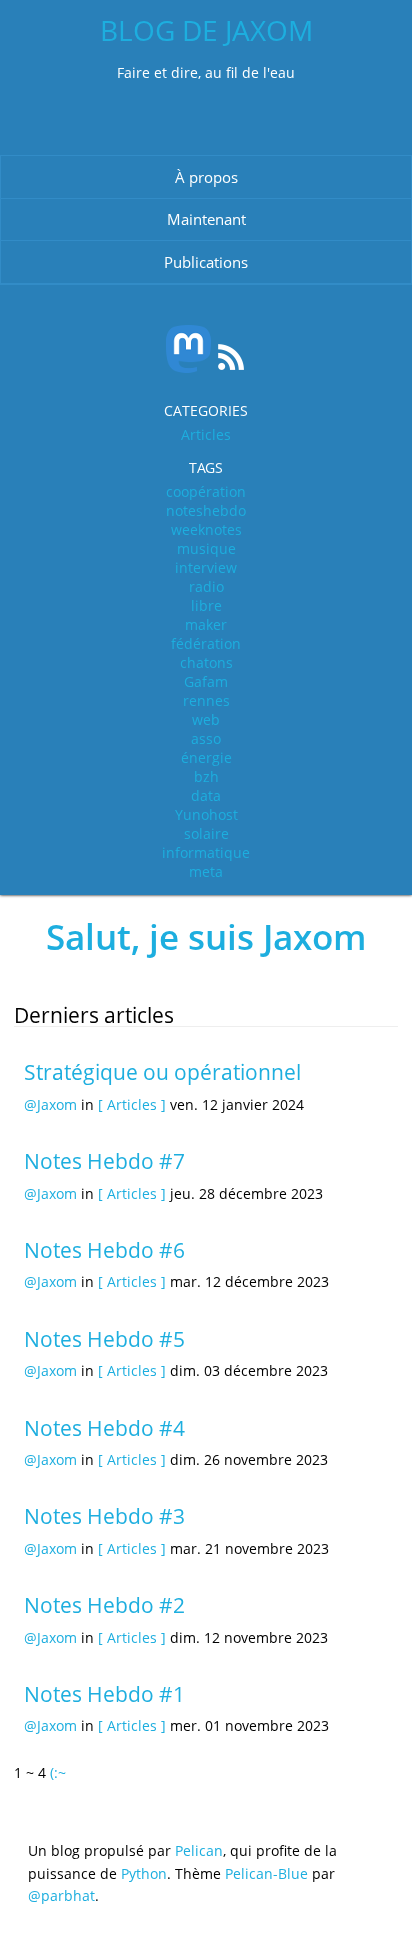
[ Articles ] (132, 1104)
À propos (206, 177)
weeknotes (206, 529)
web (206, 719)
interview (206, 567)
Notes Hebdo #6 (104, 1250)
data (206, 795)
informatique (206, 852)
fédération (206, 643)
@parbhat (61, 1895)
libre (206, 605)
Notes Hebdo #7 (104, 1161)
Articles (206, 434)
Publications (206, 262)
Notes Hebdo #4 (104, 1428)
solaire (206, 833)
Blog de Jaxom (206, 30)
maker (206, 624)
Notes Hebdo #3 (104, 1516)
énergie (206, 757)
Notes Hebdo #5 (104, 1339)
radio (206, 586)
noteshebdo (206, 510)
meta (206, 871)
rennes (206, 700)
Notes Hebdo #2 (104, 1605)
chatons (206, 662)
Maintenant (206, 219)
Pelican (199, 1850)
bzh (206, 776)
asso (206, 738)
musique (206, 548)
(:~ (58, 1772)
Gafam (206, 681)
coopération (206, 491)
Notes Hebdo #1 (104, 1694)
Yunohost (206, 814)
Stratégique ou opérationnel (162, 1072)
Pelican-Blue (266, 1873)
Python (144, 1873)
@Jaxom (50, 1104)
